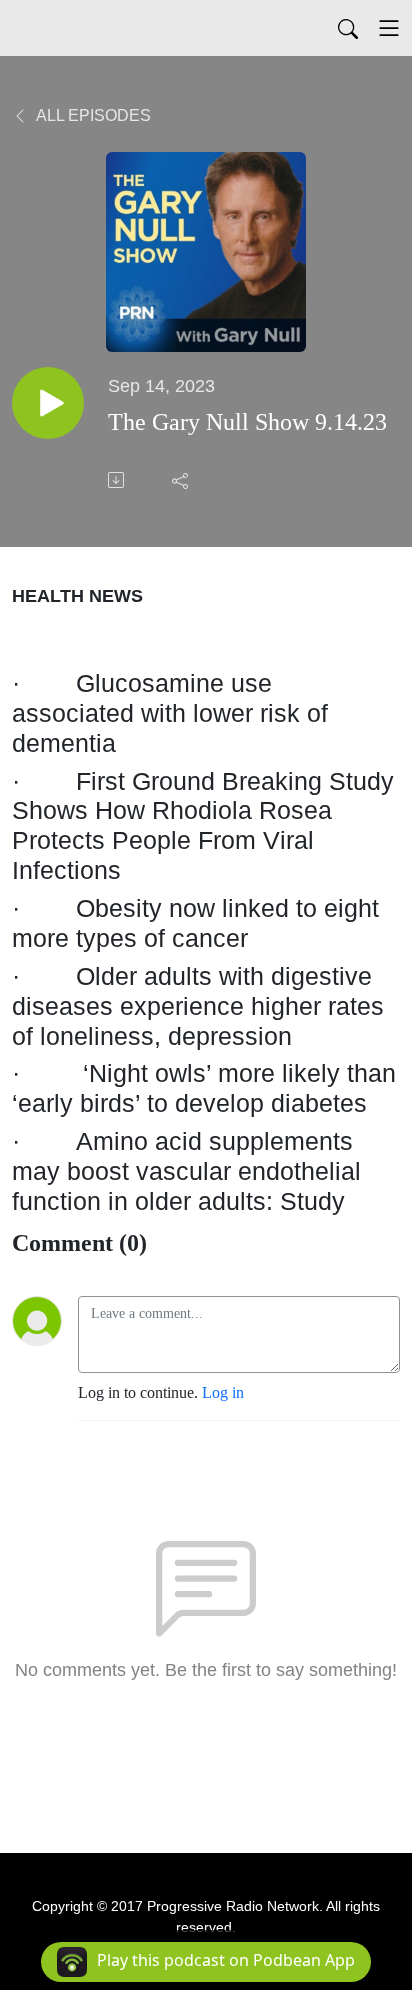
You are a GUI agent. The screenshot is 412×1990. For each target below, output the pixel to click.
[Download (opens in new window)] (118, 480)
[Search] (348, 28)
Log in (223, 1392)
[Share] (182, 480)
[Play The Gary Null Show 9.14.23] (48, 403)
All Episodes (92, 115)
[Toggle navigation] (389, 28)
